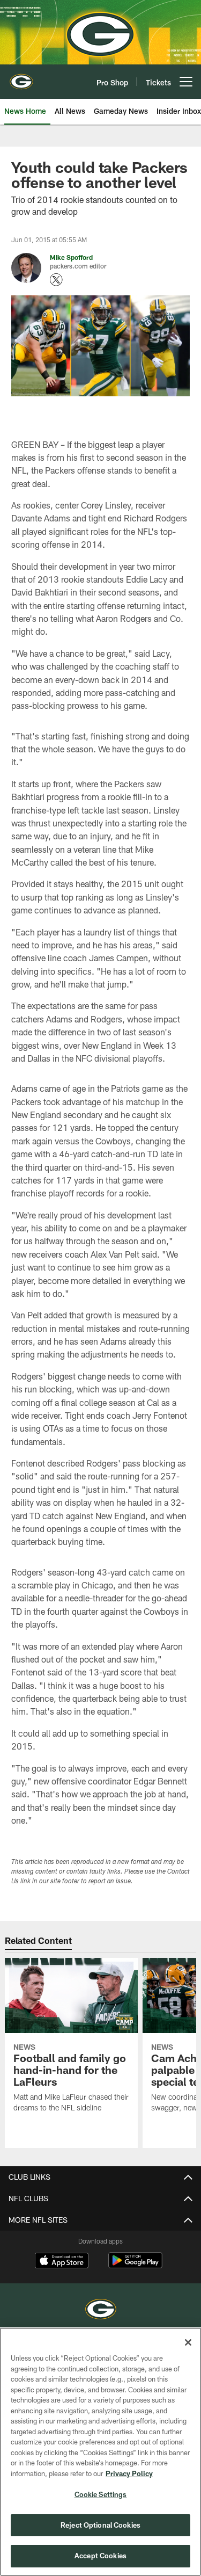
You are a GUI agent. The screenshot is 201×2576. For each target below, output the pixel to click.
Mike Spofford (71, 257)
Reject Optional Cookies (100, 2525)
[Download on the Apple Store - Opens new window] (62, 2262)
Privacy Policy (129, 2473)
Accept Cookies (100, 2556)
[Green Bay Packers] (101, 2310)
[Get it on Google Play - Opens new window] (135, 2266)
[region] (100, 2452)
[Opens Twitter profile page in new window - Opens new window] (56, 280)
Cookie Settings (101, 2494)
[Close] (188, 2342)
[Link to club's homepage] (21, 77)
